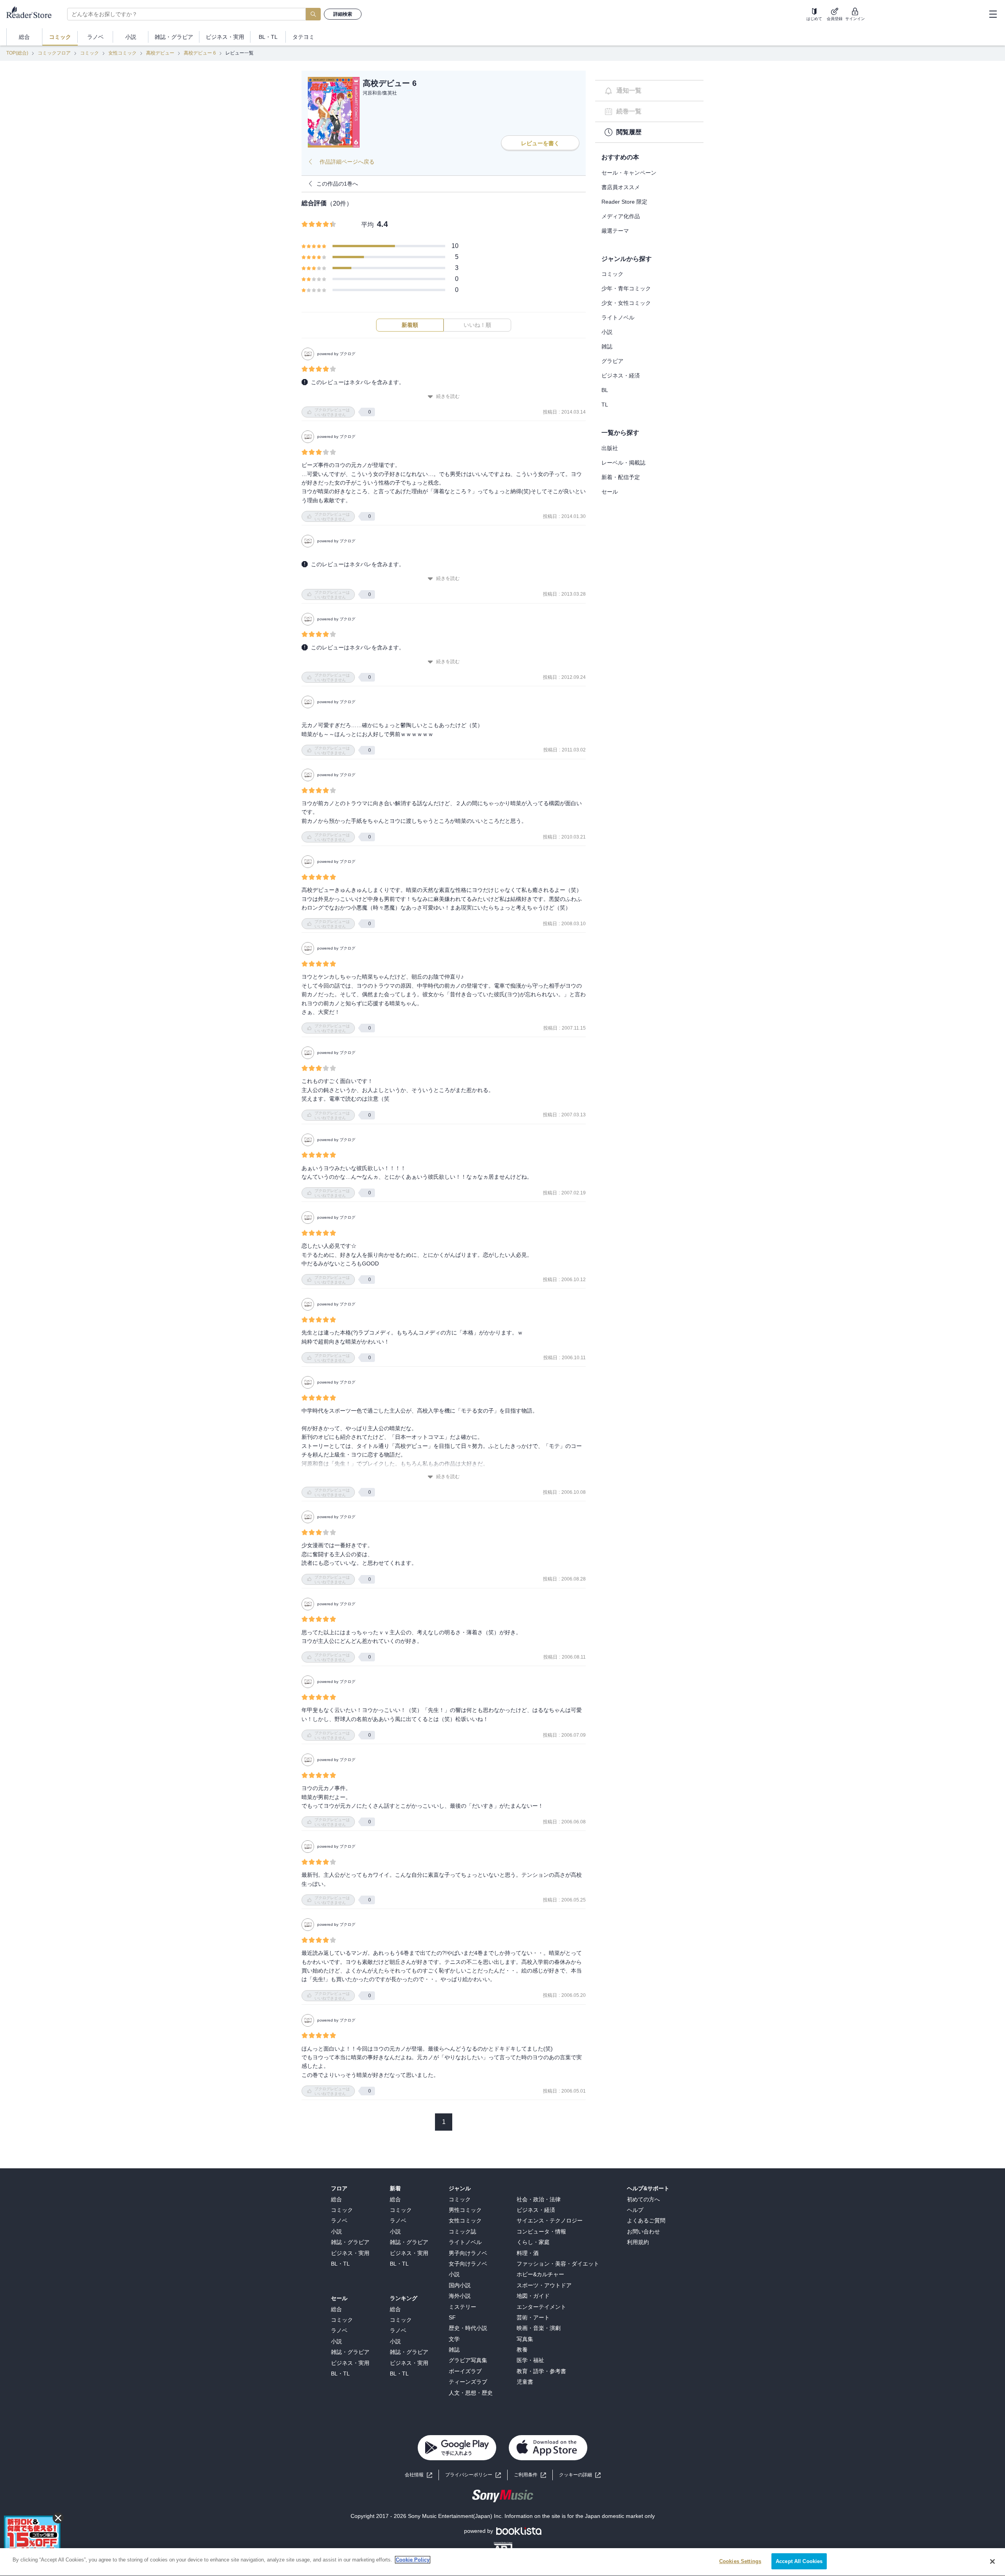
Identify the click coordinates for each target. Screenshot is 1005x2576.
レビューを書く (540, 143)
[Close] (992, 2561)
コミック (90, 53)
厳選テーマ (615, 231)
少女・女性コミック (626, 303)
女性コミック (122, 53)
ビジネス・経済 (621, 376)
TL (605, 405)
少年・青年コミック (626, 288)
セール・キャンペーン (629, 173)
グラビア (612, 361)
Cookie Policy (413, 2560)
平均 (367, 225)
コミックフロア (54, 53)
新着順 (410, 325)
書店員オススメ (621, 187)
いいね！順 (477, 325)
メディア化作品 (621, 216)
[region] (502, 2562)
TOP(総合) (17, 53)
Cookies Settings (740, 2561)
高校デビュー (160, 53)
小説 (607, 332)
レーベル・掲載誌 (623, 463)
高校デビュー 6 (200, 53)
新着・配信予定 (621, 477)
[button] (580, 2475)
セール (610, 492)
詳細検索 (343, 14)
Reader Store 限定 (624, 202)
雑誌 (607, 346)
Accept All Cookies (799, 2561)
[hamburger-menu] (993, 14)
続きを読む (448, 396)
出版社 (610, 448)
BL (605, 390)
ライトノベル (618, 317)
